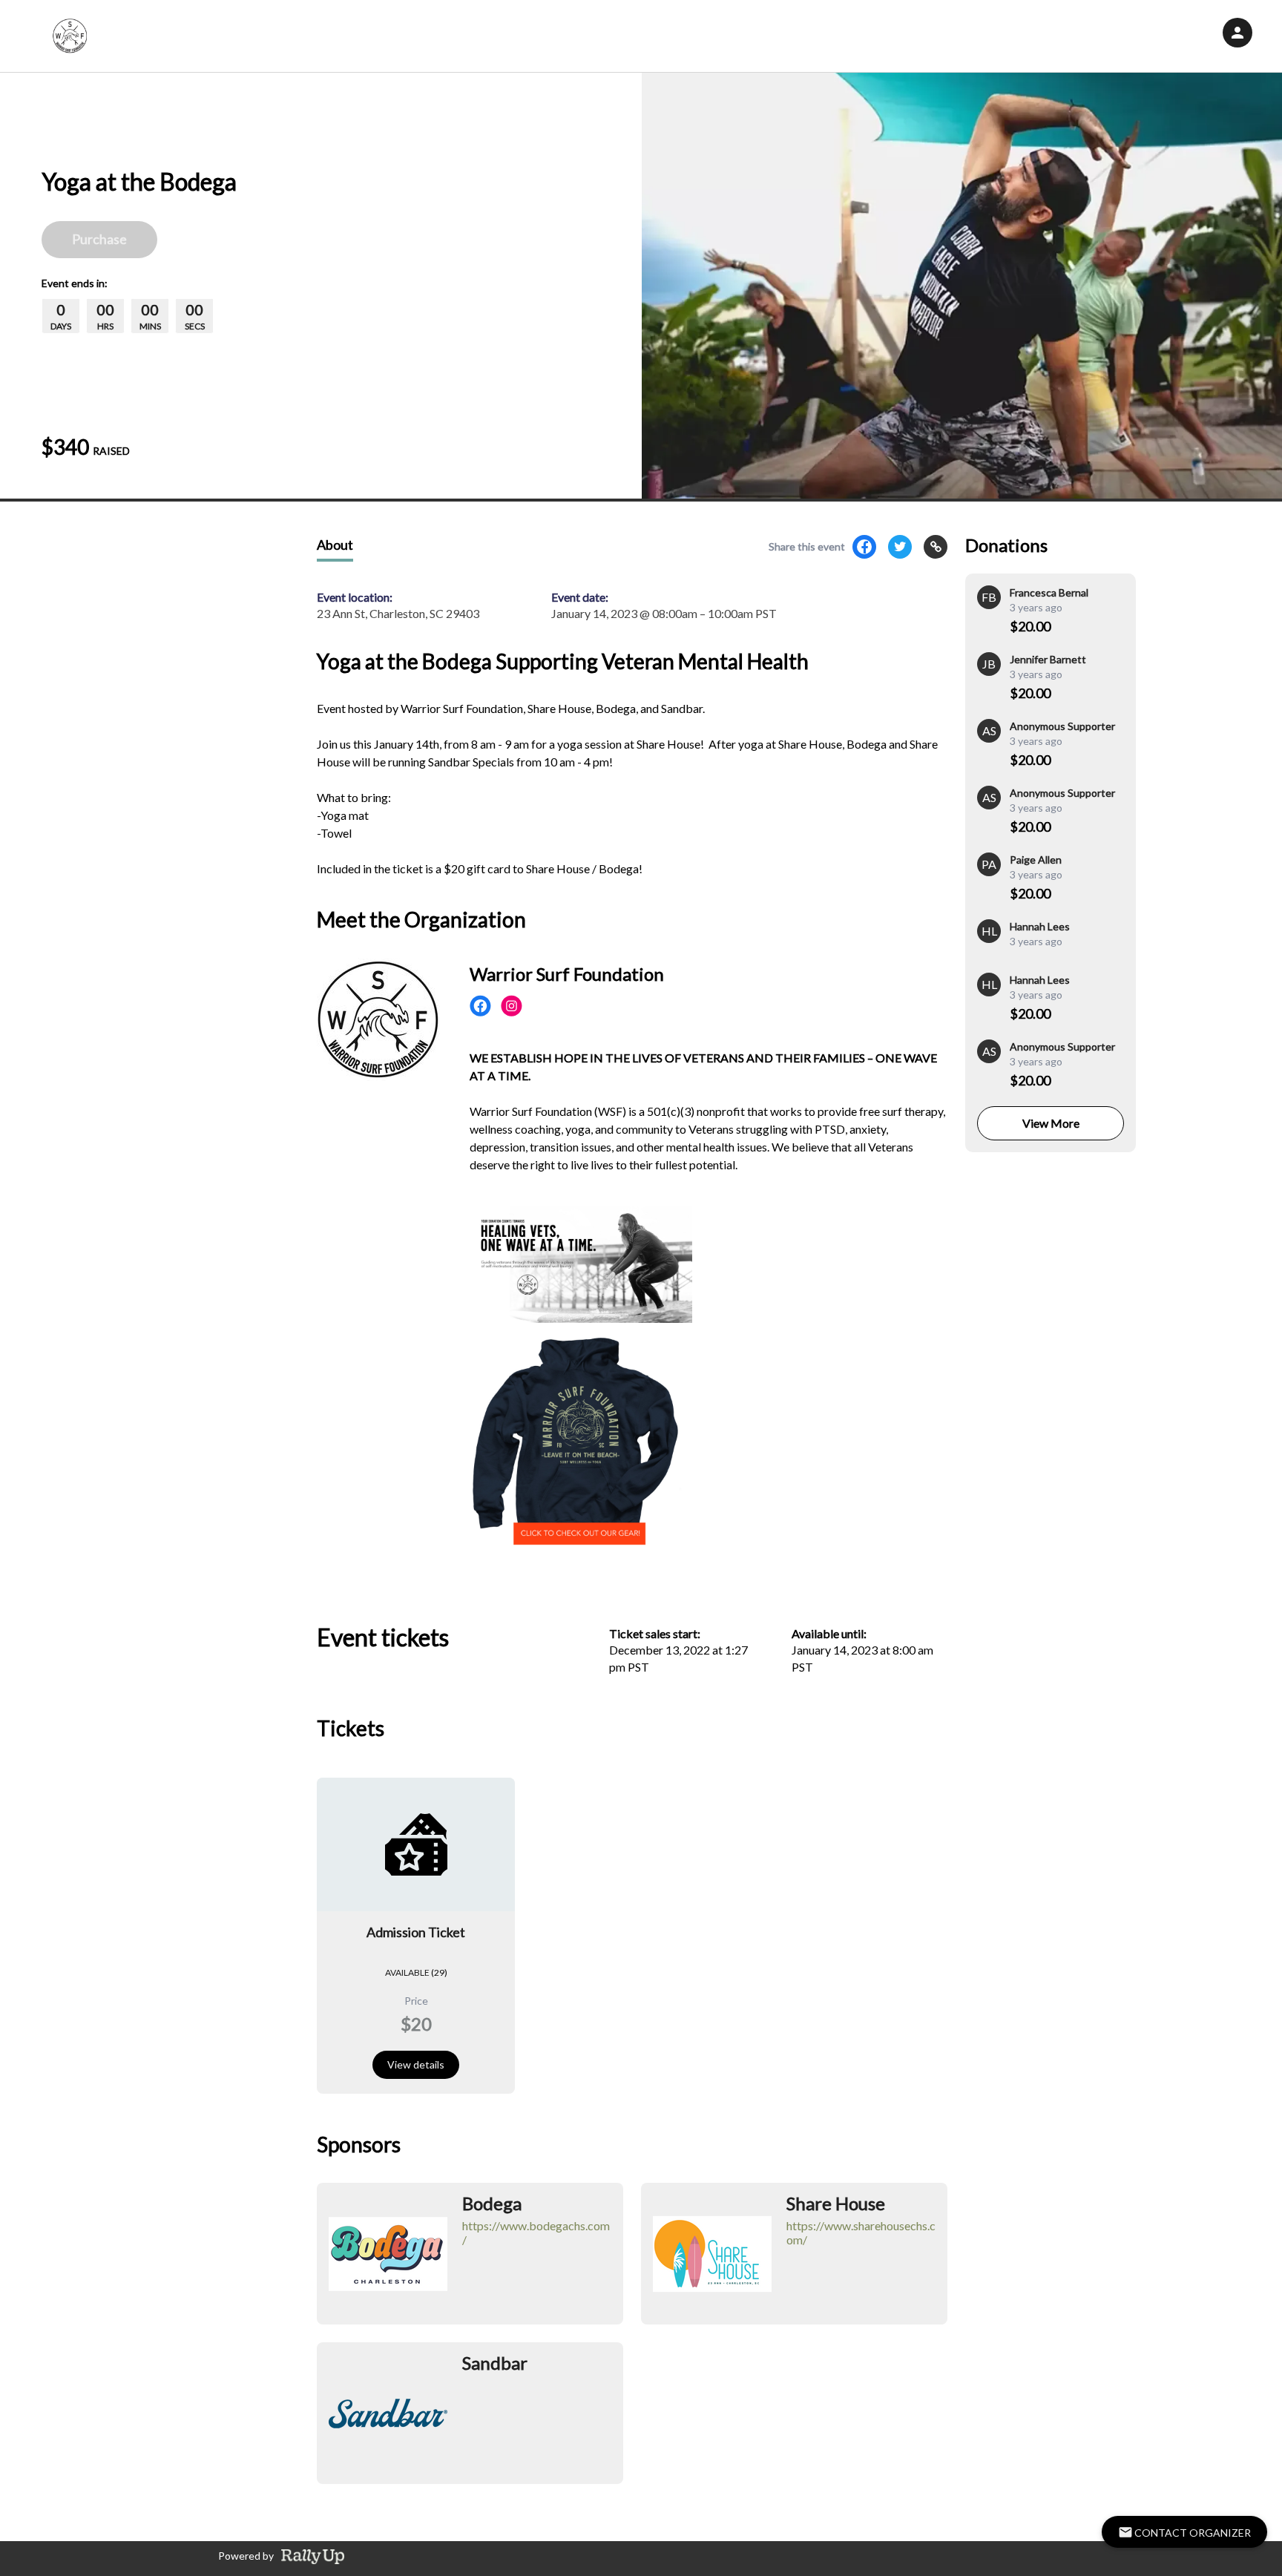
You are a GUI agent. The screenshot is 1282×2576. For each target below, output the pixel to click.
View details (416, 2064)
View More (1051, 1123)
